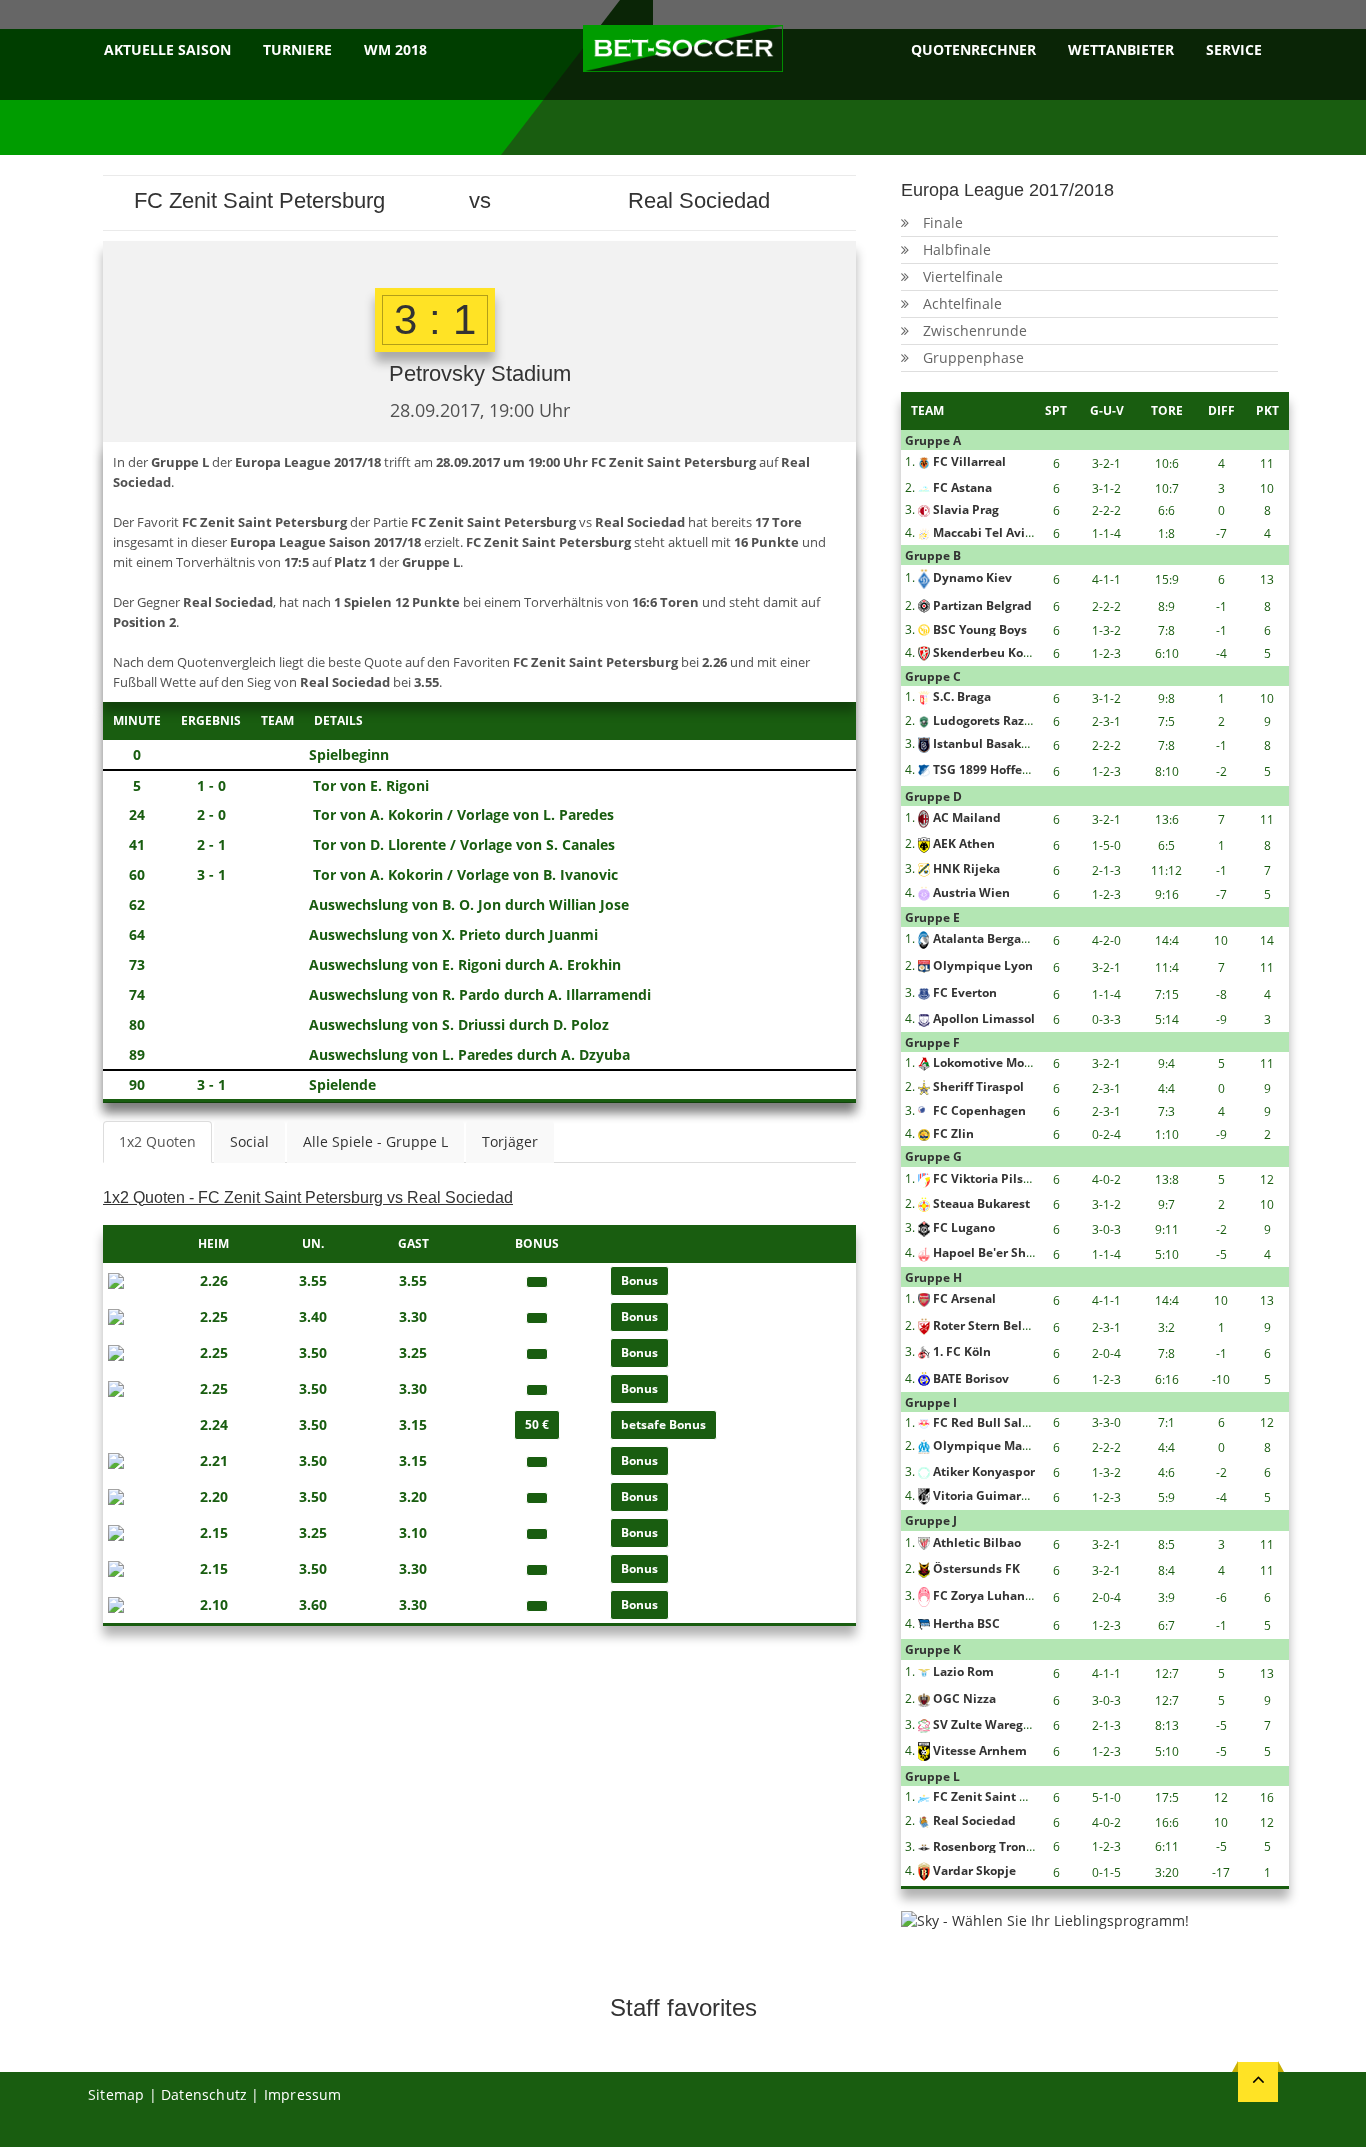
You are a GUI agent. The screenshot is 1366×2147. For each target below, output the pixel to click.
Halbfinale (957, 249)
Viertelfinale (963, 276)
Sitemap (116, 2094)
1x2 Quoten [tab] (157, 1141)
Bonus (639, 1280)
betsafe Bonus (663, 1424)
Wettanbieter (1121, 49)
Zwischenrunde (975, 330)
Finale (943, 222)
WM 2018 (395, 49)
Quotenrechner (973, 49)
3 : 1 (435, 319)
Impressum (303, 2094)
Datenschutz (204, 2094)
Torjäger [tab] (510, 1141)
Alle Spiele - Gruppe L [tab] (375, 1141)
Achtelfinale (962, 303)
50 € (537, 1424)
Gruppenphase (973, 357)
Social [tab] (249, 1141)
